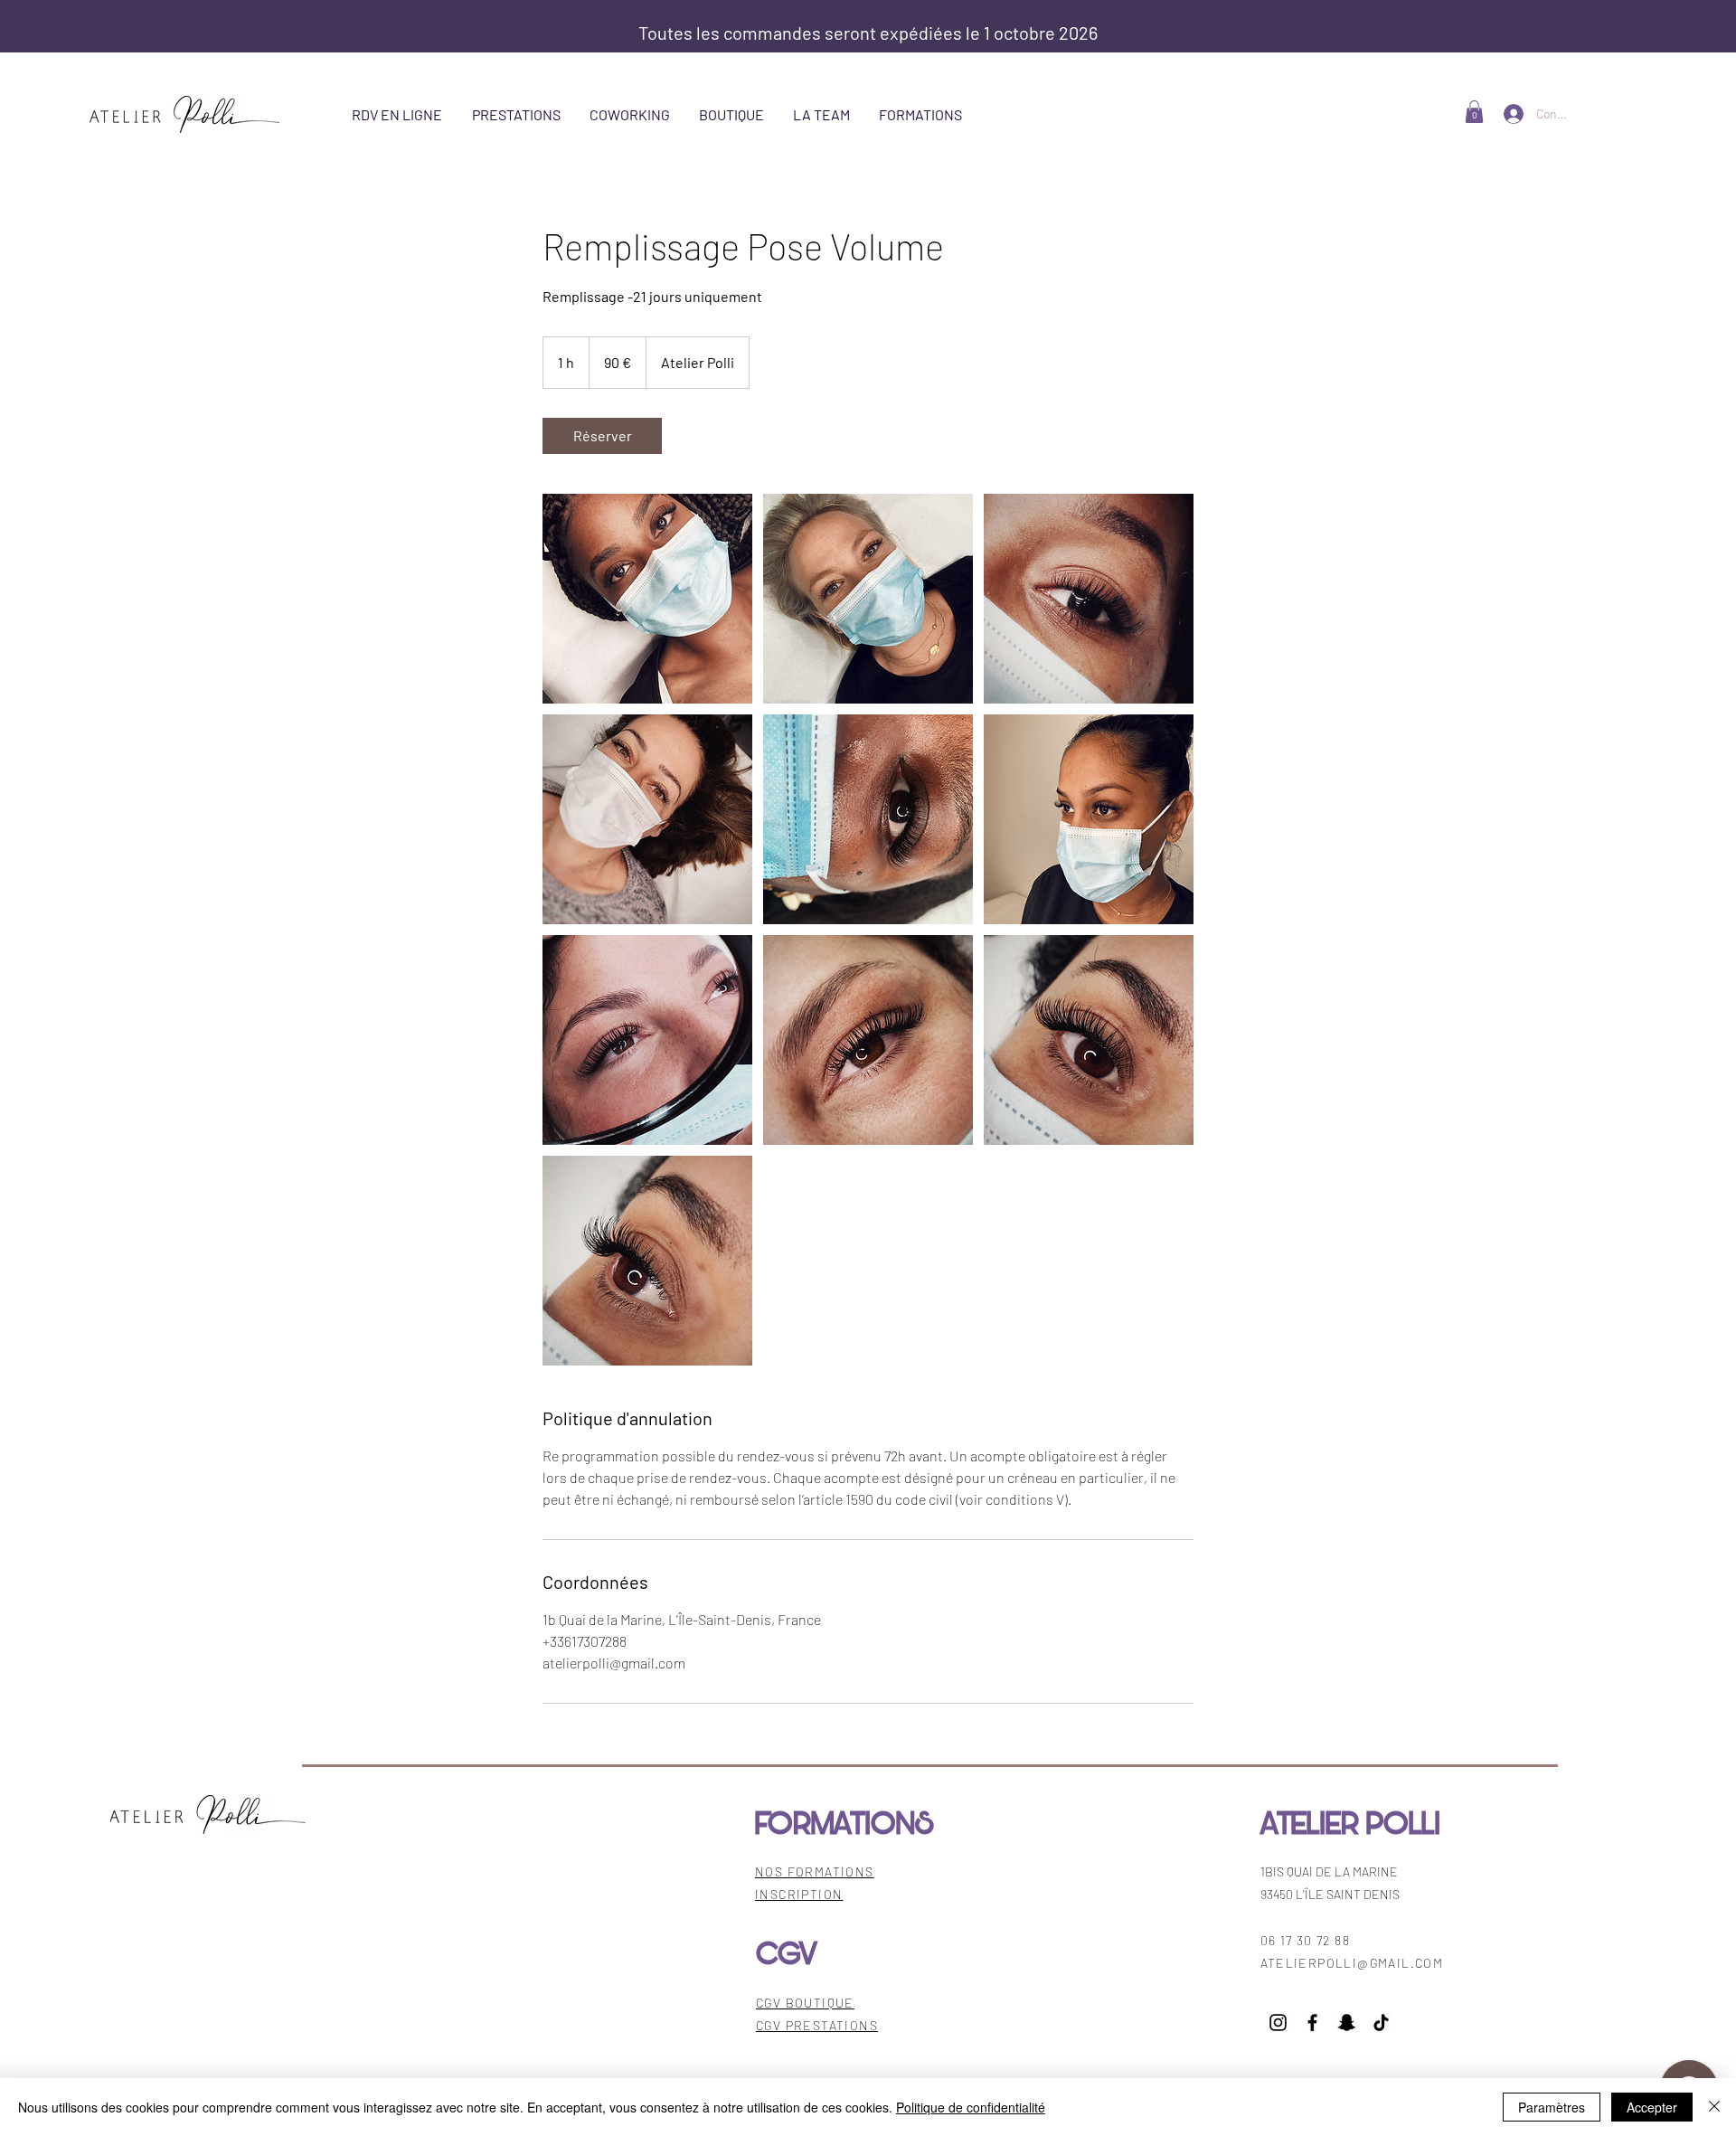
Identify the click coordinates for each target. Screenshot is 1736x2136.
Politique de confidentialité (971, 2107)
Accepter (1652, 2107)
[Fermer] (1714, 2107)
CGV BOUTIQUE (805, 2003)
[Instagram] (1278, 2023)
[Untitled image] (647, 599)
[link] (602, 436)
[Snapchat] (1347, 2023)
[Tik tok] (1381, 2023)
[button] (1474, 112)
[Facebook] (1312, 2023)
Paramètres (1552, 2107)
